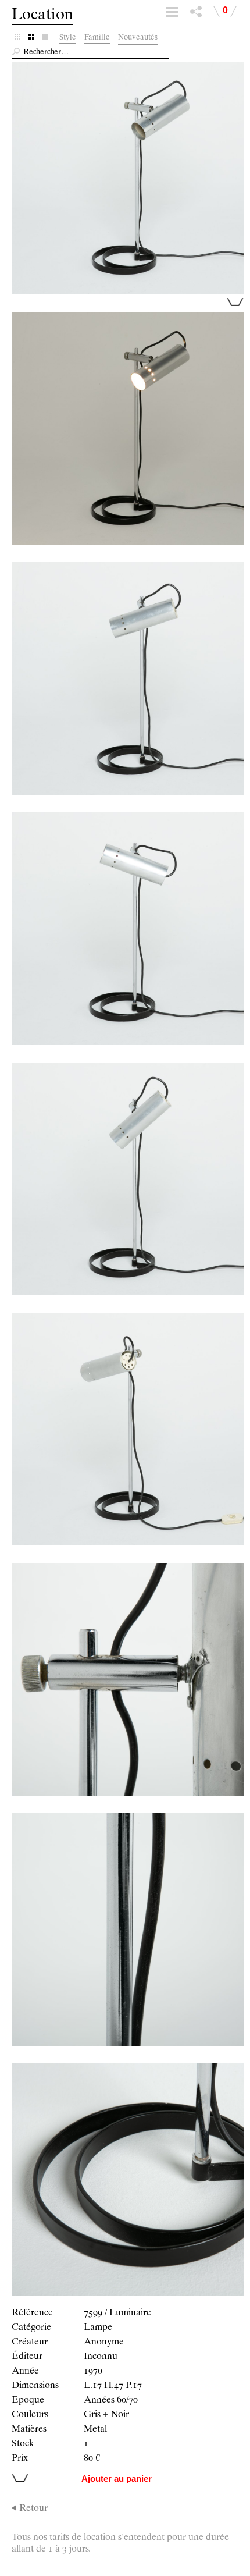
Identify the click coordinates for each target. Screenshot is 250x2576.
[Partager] (196, 15)
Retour (33, 2509)
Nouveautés (138, 38)
